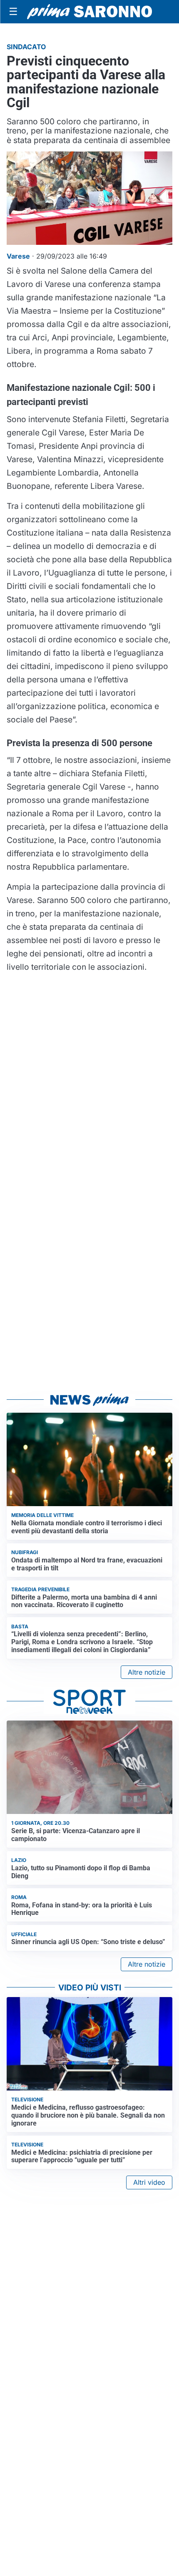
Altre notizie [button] (147, 1672)
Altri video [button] (149, 2182)
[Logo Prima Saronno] (89, 12)
